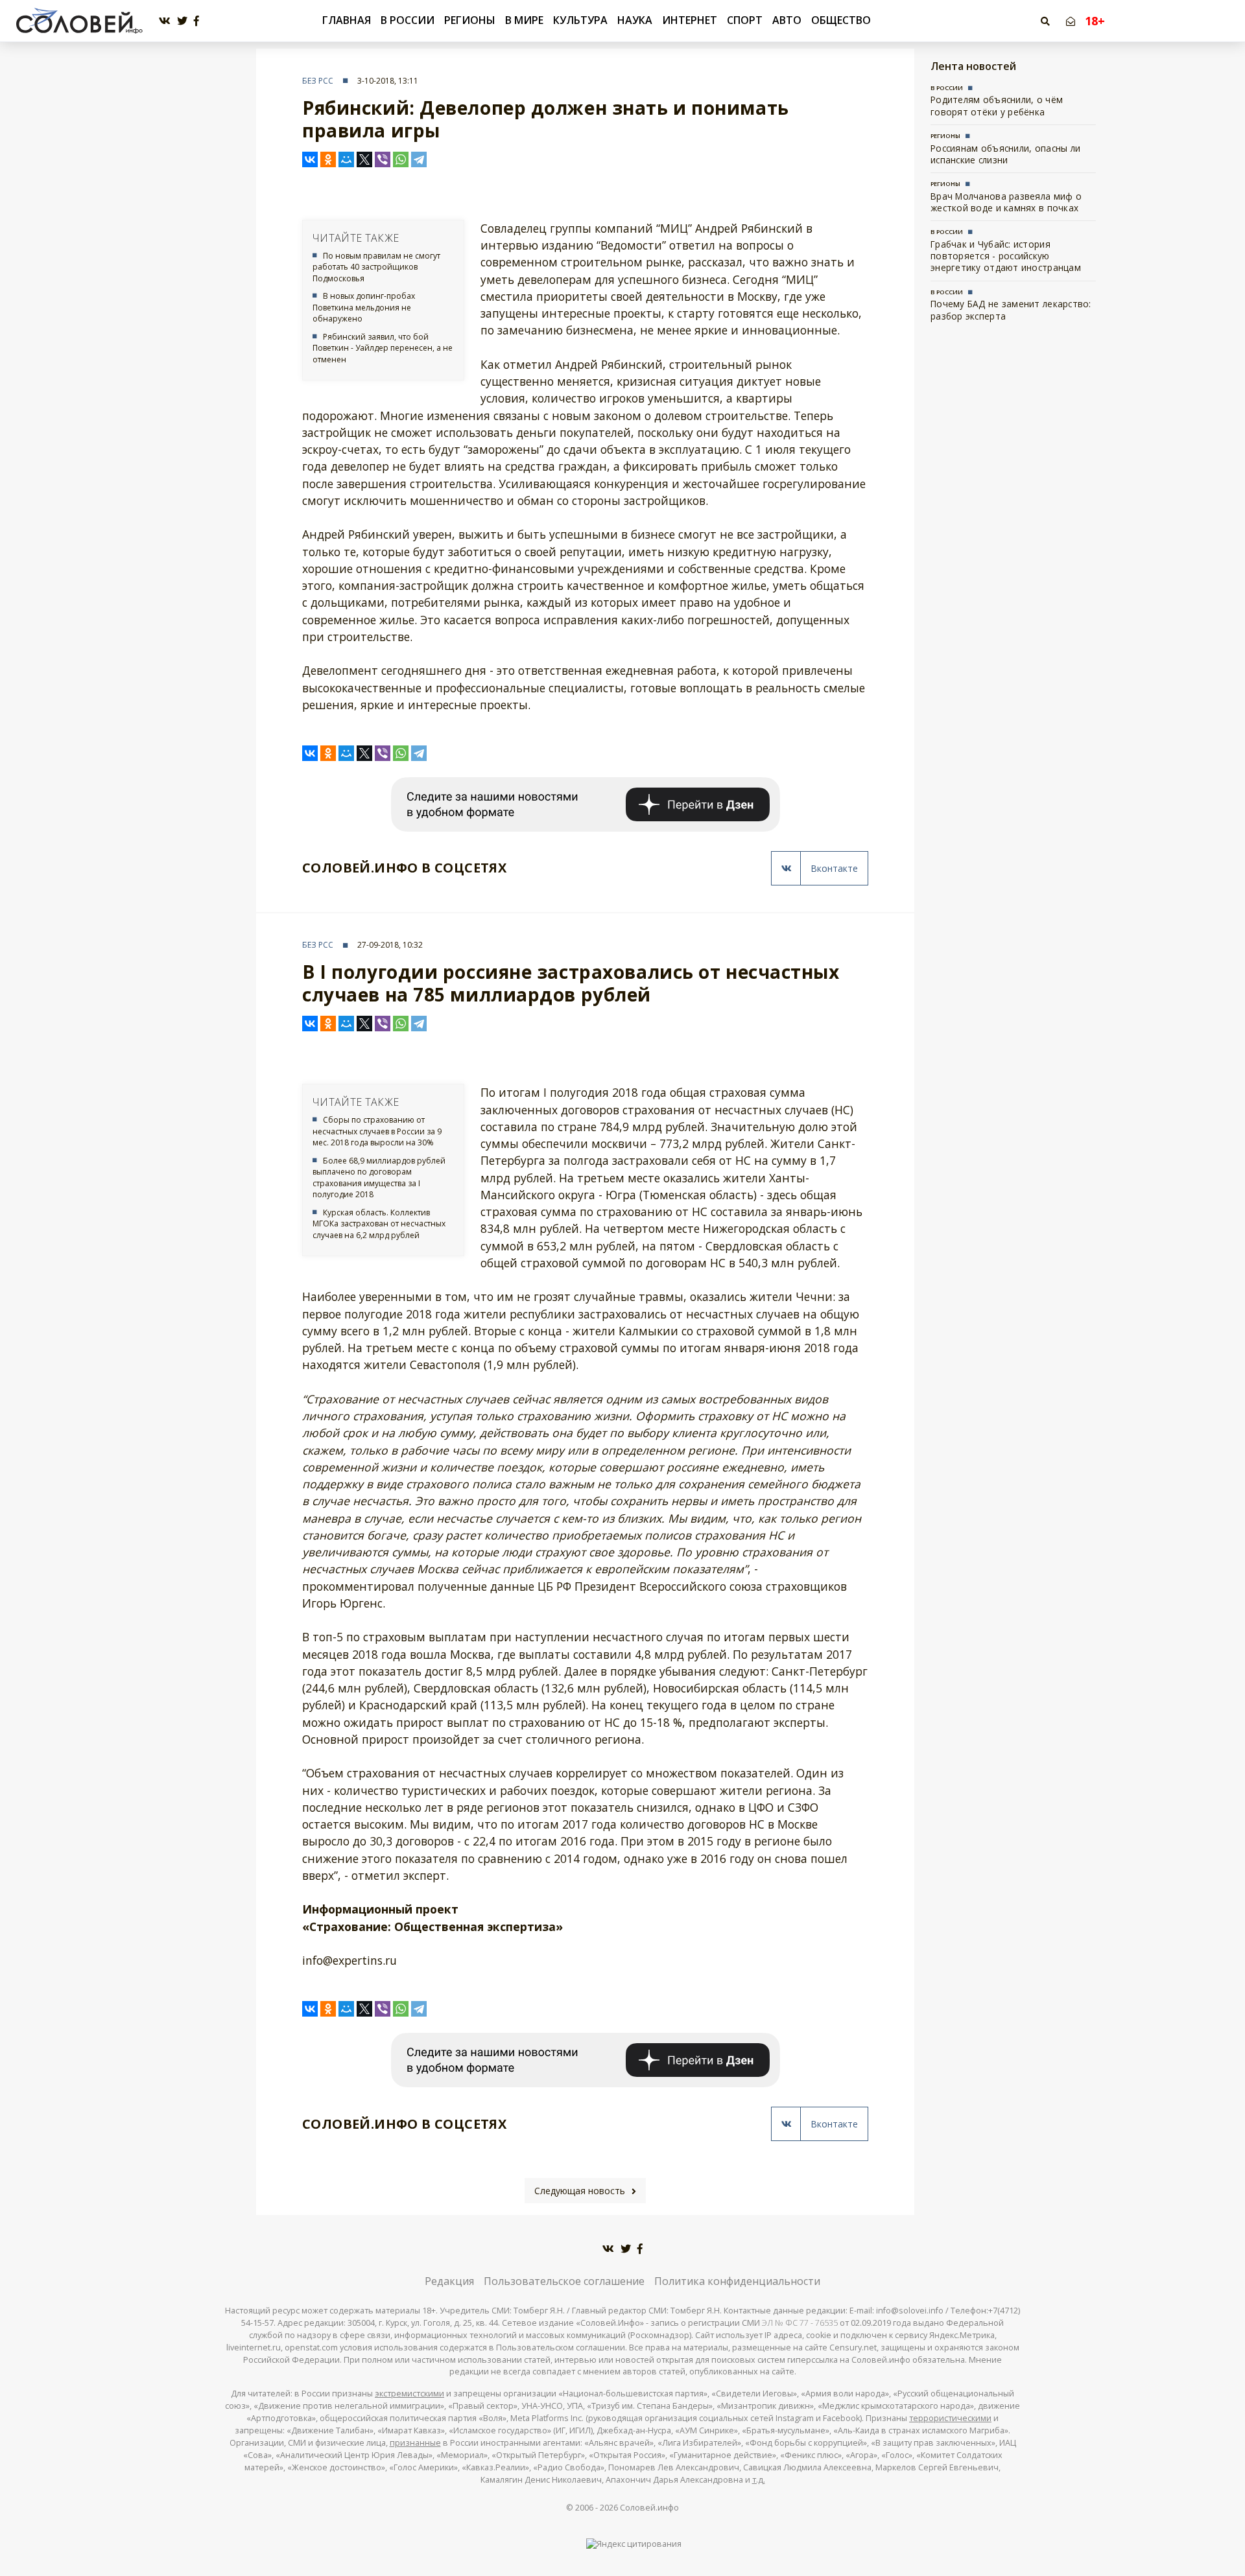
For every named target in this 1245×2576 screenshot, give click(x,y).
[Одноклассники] (328, 159)
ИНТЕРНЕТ (690, 20)
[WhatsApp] (401, 159)
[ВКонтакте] (310, 159)
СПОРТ (745, 20)
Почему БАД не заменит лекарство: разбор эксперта (1011, 310)
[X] (364, 159)
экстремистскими (409, 2394)
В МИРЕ (524, 20)
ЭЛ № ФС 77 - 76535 (800, 2323)
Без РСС (318, 81)
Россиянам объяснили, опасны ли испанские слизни (1005, 154)
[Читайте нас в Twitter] (182, 21)
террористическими (950, 2418)
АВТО (787, 20)
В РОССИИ (408, 20)
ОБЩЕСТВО (841, 20)
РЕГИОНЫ (470, 20)
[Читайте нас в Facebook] (196, 21)
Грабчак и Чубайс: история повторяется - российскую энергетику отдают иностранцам (1006, 256)
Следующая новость (580, 2191)
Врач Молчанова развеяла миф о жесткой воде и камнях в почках (1006, 202)
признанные (415, 2443)
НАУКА (635, 20)
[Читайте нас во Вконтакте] (165, 21)
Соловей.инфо (649, 2508)
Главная (347, 20)
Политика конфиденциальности (737, 2281)
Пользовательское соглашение (564, 2281)
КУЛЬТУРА (580, 20)
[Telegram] (419, 159)
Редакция (449, 2281)
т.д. (759, 2480)
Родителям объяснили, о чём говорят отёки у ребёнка (997, 105)
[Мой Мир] (346, 159)
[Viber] (383, 159)
